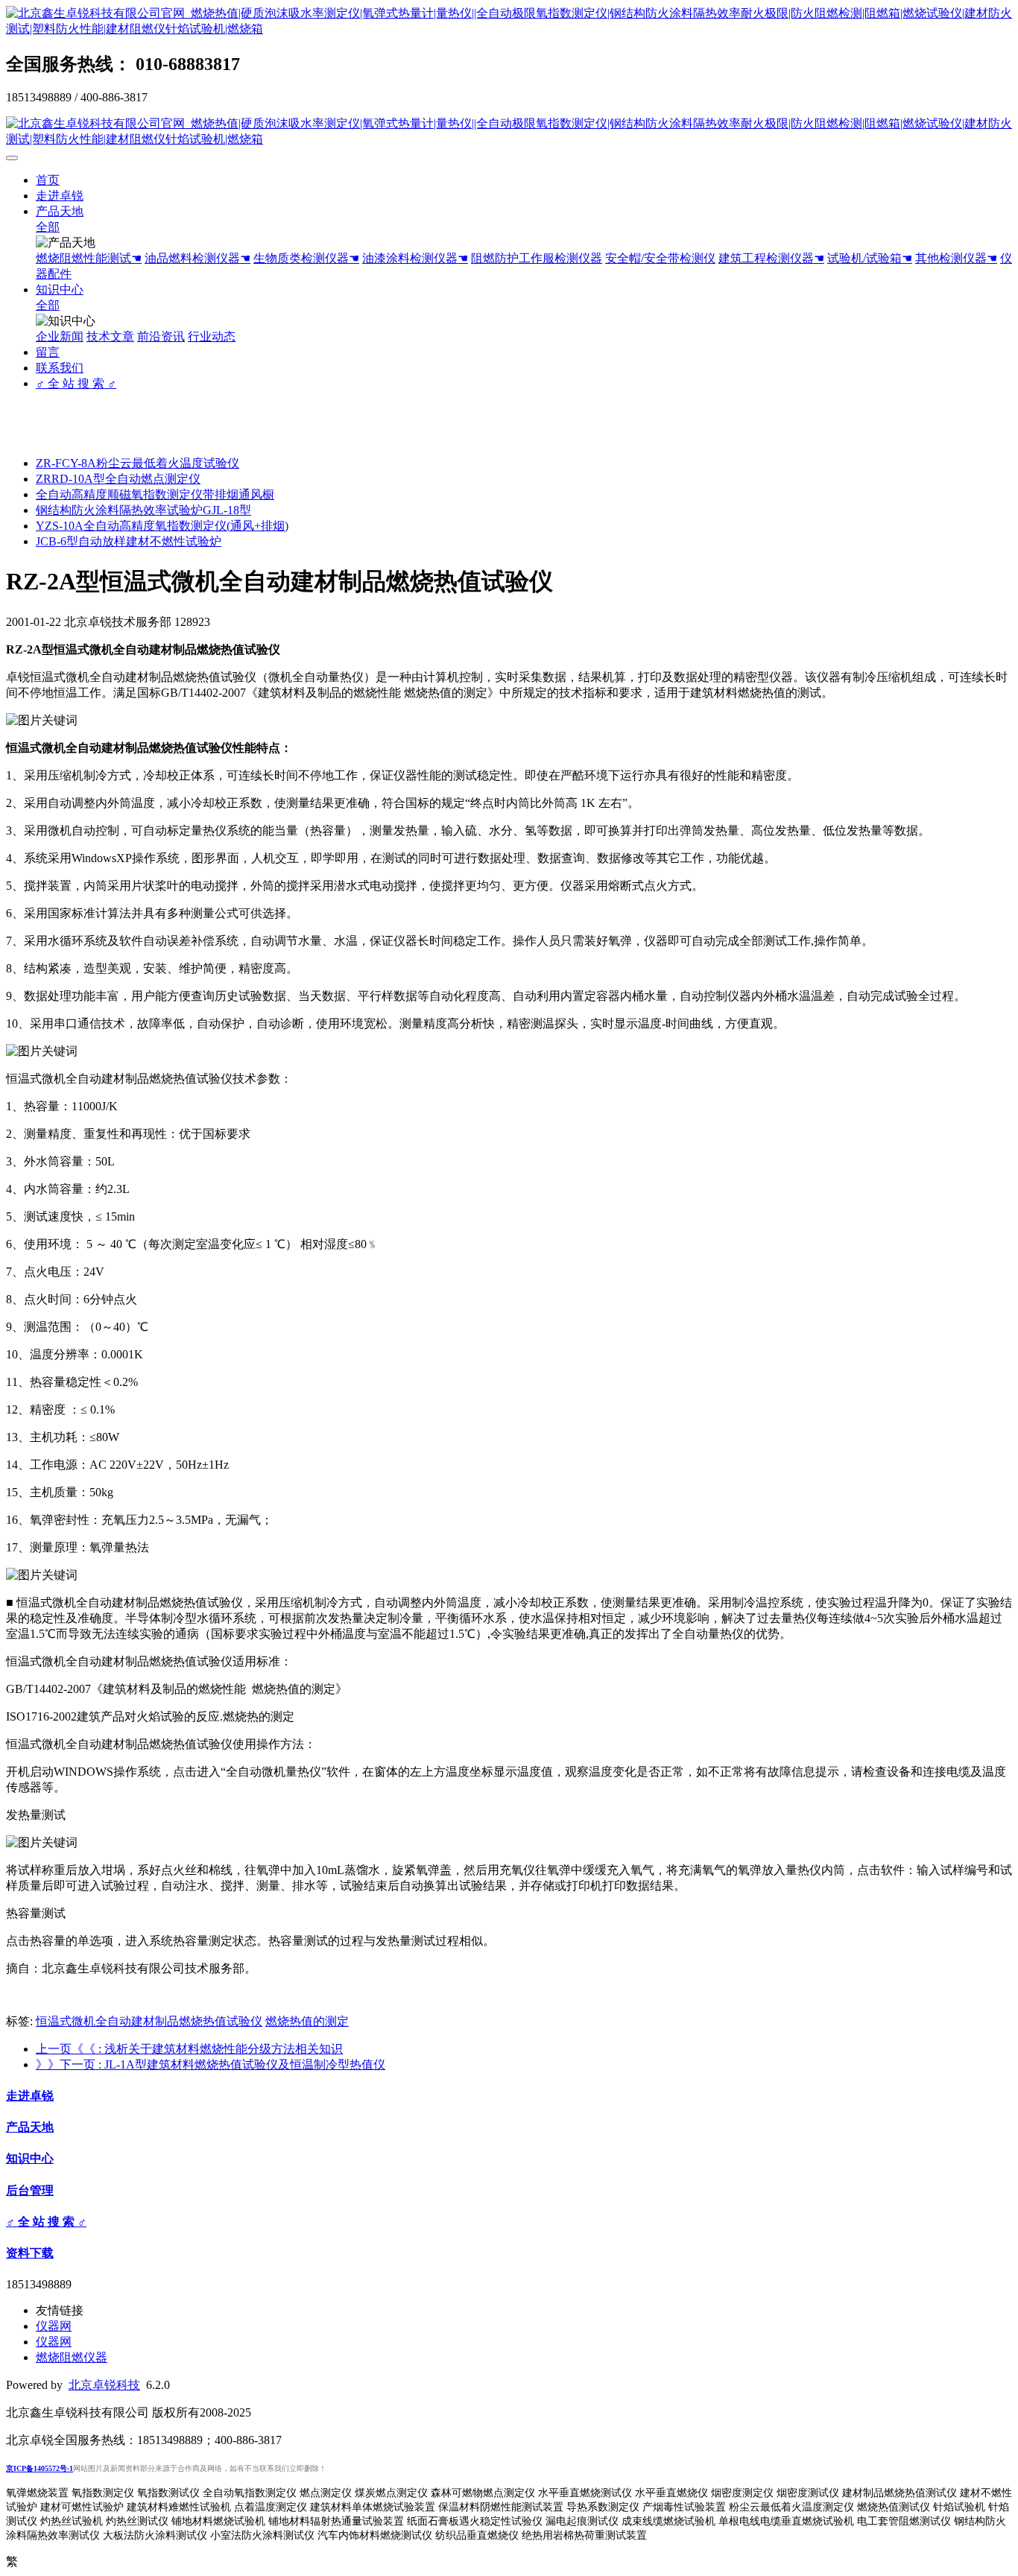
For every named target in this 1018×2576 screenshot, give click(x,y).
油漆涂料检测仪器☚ (415, 258)
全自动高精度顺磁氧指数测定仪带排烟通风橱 (155, 494)
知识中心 (60, 289)
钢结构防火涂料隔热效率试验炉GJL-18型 (143, 510)
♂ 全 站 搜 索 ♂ (76, 383)
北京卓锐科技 (104, 2385)
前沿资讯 (161, 336)
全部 (48, 227)
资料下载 (30, 2253)
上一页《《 (189, 2049)
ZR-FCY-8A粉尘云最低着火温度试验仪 (137, 463)
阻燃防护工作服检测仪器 (537, 258)
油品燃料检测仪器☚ (197, 258)
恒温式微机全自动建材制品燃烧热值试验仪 (149, 2021)
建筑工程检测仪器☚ (771, 258)
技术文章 (110, 336)
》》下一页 (211, 2064)
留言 (48, 352)
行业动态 (212, 336)
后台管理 (30, 2190)
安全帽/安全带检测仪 (660, 258)
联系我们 (60, 368)
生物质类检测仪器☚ (306, 258)
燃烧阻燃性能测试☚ (89, 258)
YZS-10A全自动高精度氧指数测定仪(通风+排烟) (162, 526)
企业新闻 (60, 336)
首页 (48, 180)
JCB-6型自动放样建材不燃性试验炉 (129, 541)
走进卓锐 (60, 196)
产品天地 (60, 211)
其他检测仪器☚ (956, 258)
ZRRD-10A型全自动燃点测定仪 (118, 479)
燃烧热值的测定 (307, 2021)
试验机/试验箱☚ (870, 258)
